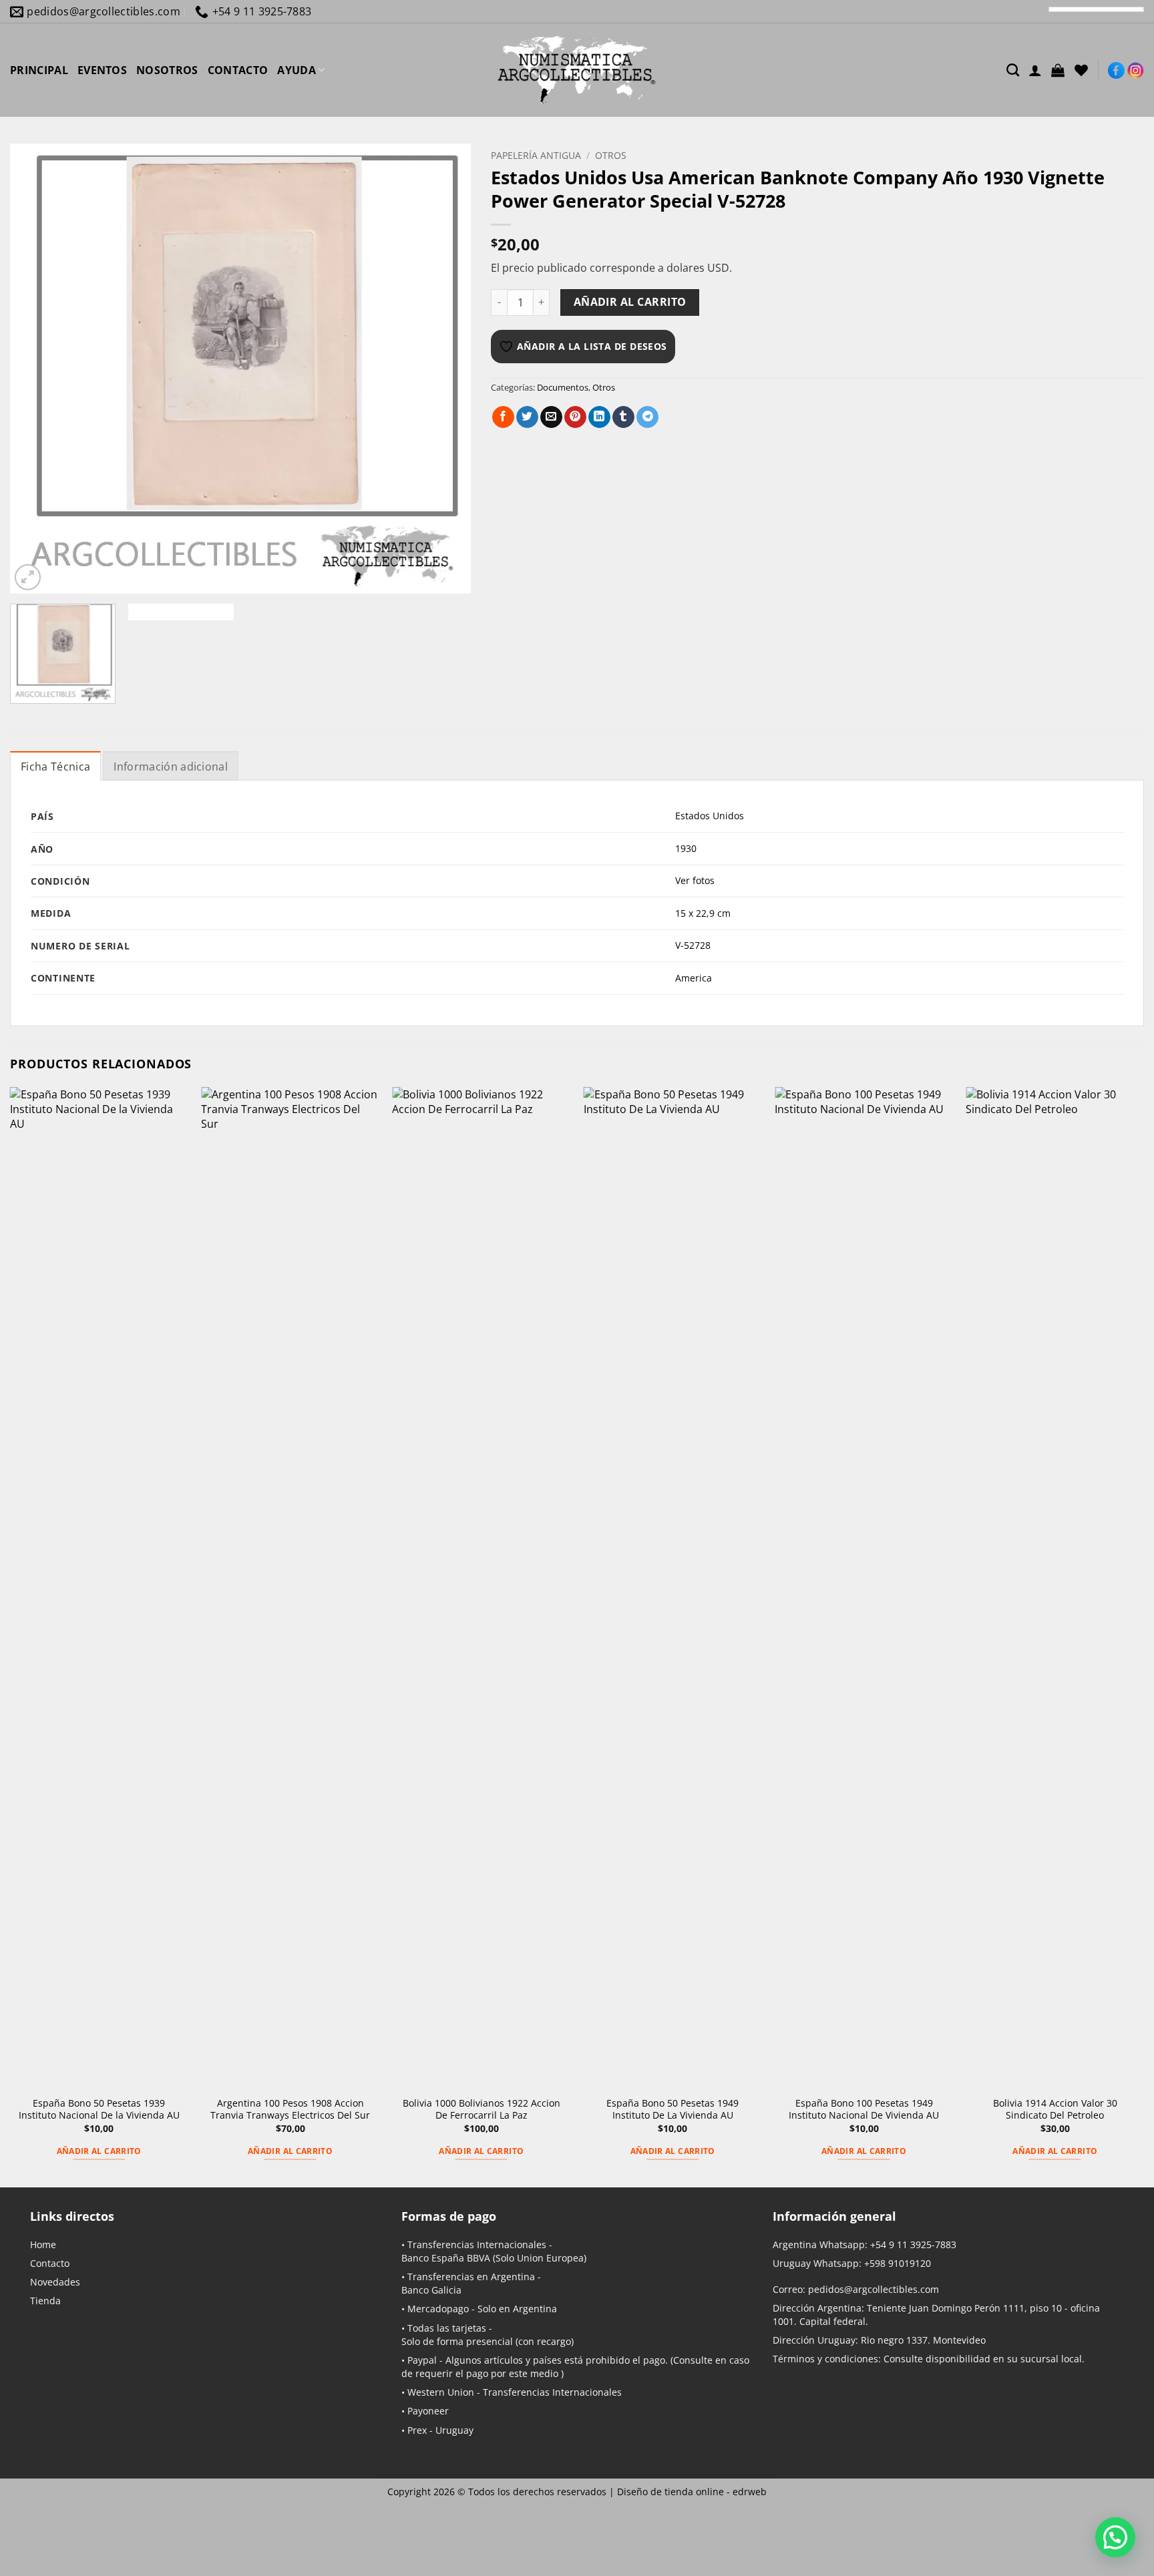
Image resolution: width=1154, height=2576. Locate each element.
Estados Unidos (710, 816)
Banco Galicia (431, 2290)
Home (43, 2244)
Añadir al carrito (630, 302)
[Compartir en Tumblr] (623, 417)
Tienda (45, 2301)
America (694, 978)
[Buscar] (1013, 70)
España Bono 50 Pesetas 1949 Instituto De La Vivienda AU (672, 2110)
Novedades (55, 2282)
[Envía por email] (551, 417)
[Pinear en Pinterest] (575, 417)
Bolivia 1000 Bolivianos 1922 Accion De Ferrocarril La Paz (482, 2110)
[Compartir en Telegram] (647, 417)
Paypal (422, 2360)
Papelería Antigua (536, 155)
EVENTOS (102, 70)
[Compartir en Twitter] (527, 417)
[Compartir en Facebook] (503, 417)
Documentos (563, 387)
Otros (611, 155)
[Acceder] (1035, 70)
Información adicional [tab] (171, 767)
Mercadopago (438, 2309)
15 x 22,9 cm (703, 913)
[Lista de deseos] (1081, 70)
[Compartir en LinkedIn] (599, 417)
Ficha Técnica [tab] (55, 767)
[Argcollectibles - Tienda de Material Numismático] (577, 70)
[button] (1058, 70)
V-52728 (693, 945)
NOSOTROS (167, 70)
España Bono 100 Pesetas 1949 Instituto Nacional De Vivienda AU (864, 2110)
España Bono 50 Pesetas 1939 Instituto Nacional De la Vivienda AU (99, 2110)
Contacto (50, 2263)
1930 (686, 848)
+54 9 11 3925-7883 (913, 2244)
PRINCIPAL (39, 70)
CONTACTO (238, 70)
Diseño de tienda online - (692, 2492)
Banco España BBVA (446, 2258)
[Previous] (36, 369)
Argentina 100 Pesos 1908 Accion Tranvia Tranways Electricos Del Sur (290, 2110)
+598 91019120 (898, 2263)
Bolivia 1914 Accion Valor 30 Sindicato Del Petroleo (1055, 2110)
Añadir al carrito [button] (99, 2151)
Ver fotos (695, 880)
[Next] (445, 369)
